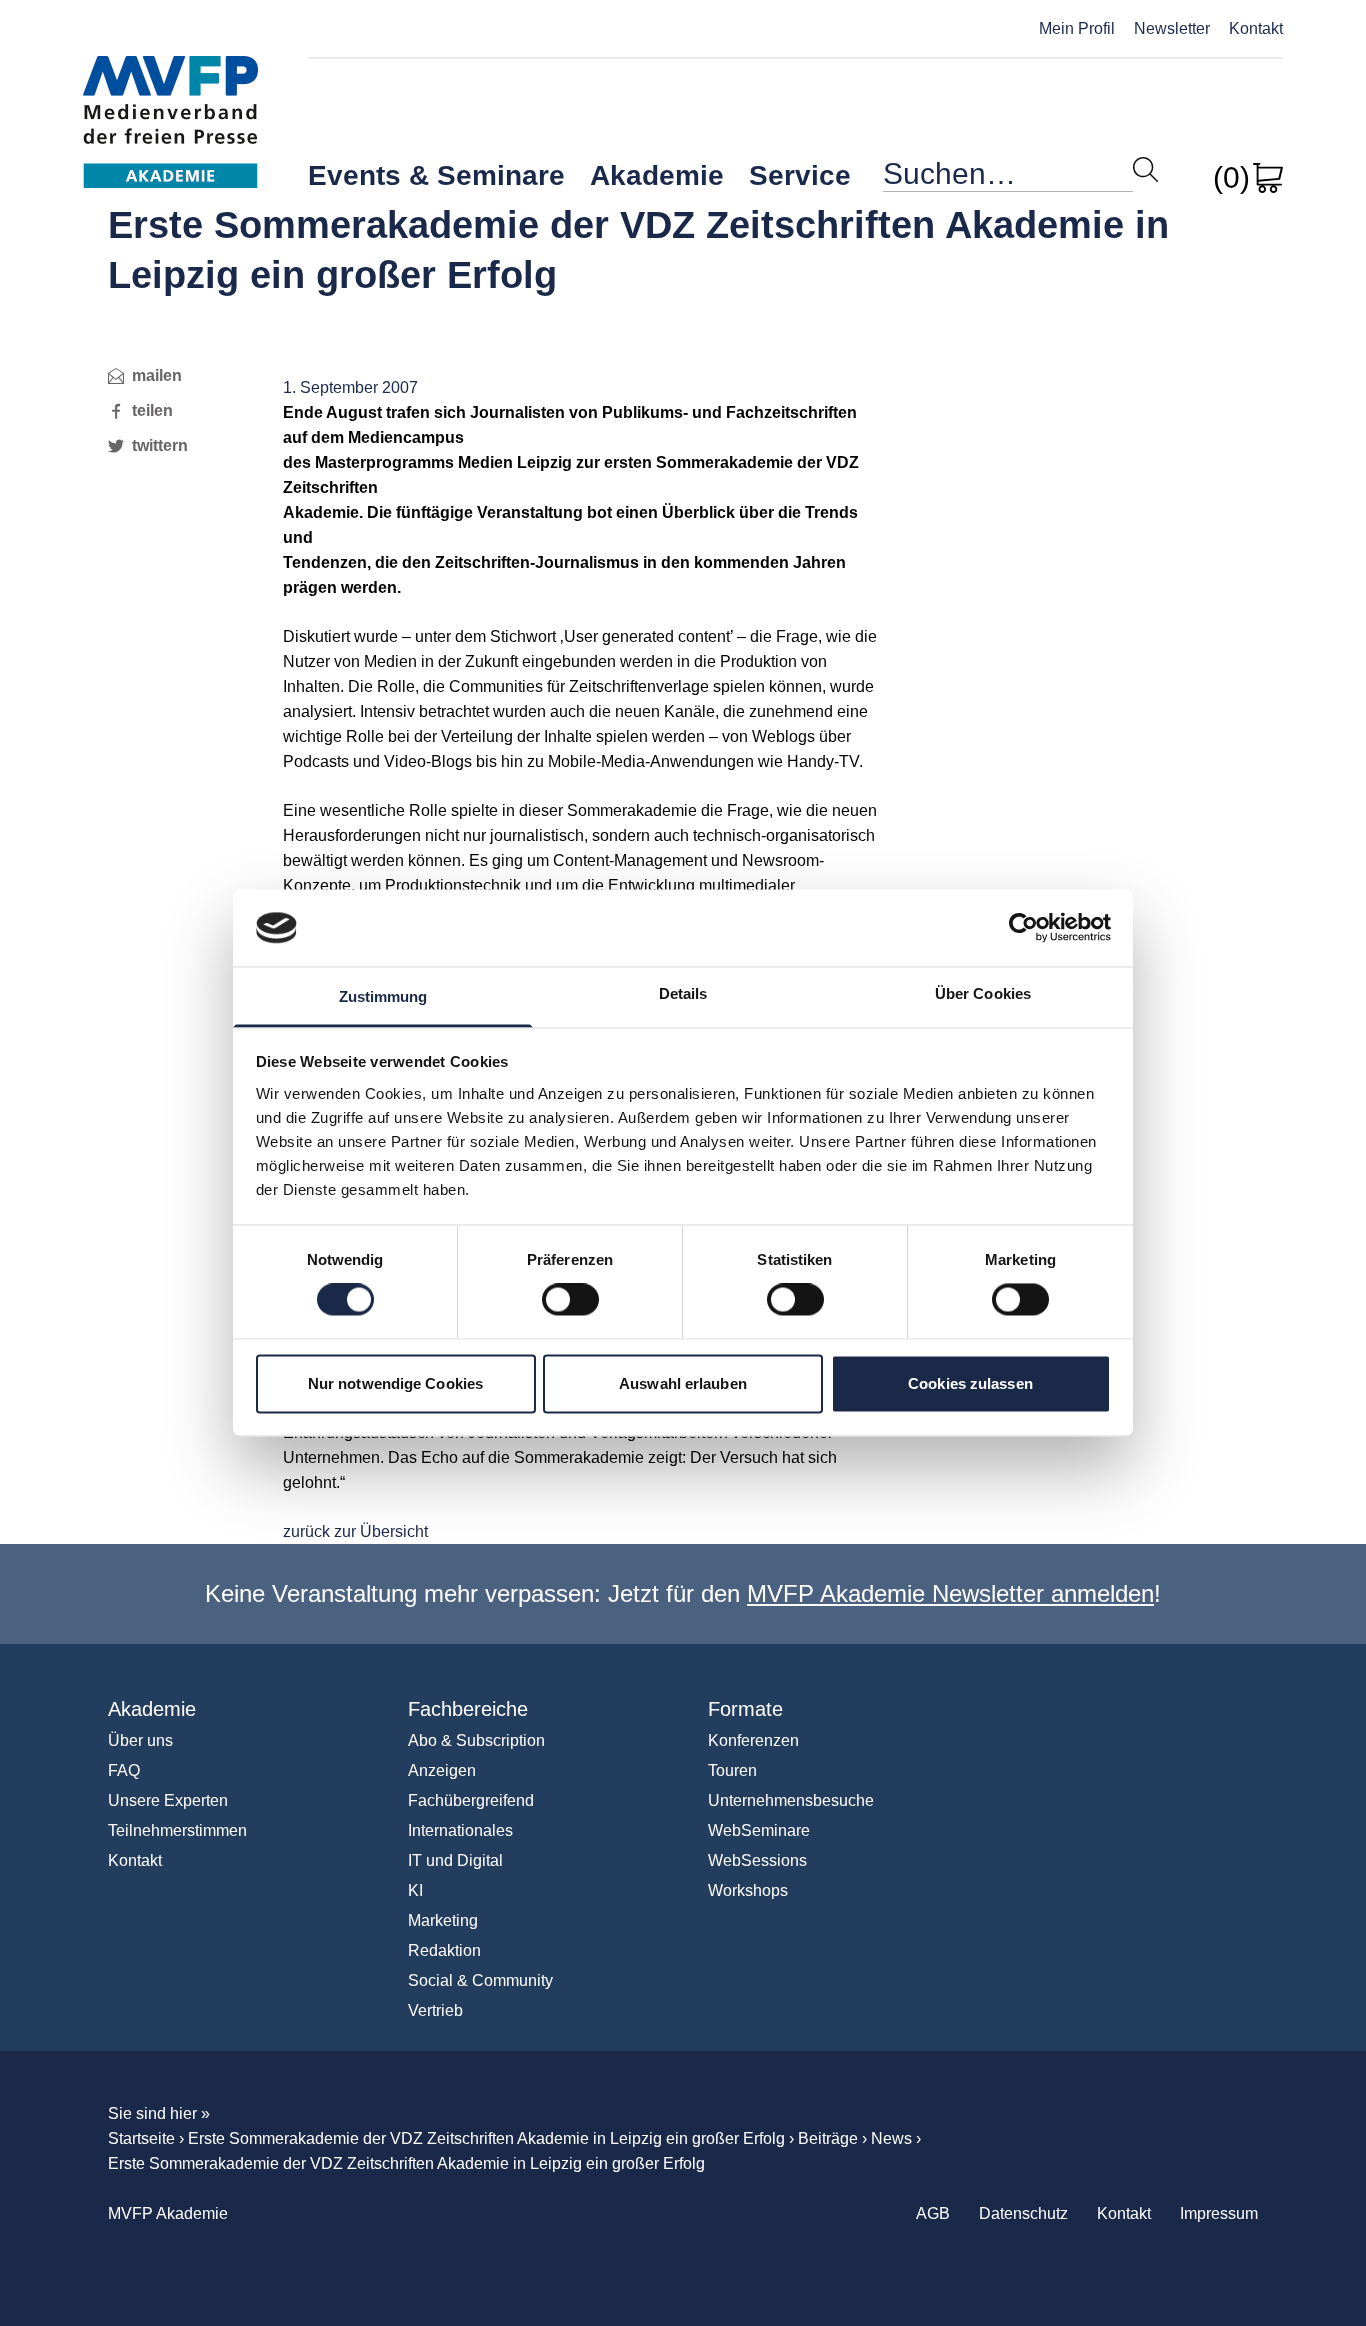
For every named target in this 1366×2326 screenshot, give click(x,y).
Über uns (140, 1740)
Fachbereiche (468, 1709)
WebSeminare (759, 1830)
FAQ (124, 1770)
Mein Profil (1077, 28)
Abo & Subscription (476, 1740)
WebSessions (757, 1860)
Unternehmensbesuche (791, 1800)
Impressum (1219, 2213)
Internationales (460, 1830)
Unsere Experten (168, 1800)
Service (800, 175)
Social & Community (480, 1980)
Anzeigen (442, 1770)
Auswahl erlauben (683, 1383)
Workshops (748, 1890)
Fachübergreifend (471, 1800)
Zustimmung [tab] (383, 996)
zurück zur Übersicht (355, 1531)
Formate (745, 1709)
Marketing (443, 1920)
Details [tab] (683, 993)
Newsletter (1172, 28)
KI (415, 1890)
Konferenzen (753, 1740)
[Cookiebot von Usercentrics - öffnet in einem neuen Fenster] (1023, 928)
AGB (933, 2213)
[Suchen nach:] (1008, 178)
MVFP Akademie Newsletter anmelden (950, 1593)
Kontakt (1256, 28)
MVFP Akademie (170, 100)
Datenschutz (1023, 2213)
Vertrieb (435, 2010)
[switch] (570, 1300)
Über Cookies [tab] (983, 993)
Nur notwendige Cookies (395, 1383)
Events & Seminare (436, 175)
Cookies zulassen (970, 1383)
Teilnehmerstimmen (177, 1830)
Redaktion (444, 1950)
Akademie (657, 175)
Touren (732, 1770)
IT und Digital (455, 1860)
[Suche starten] (1145, 169)
